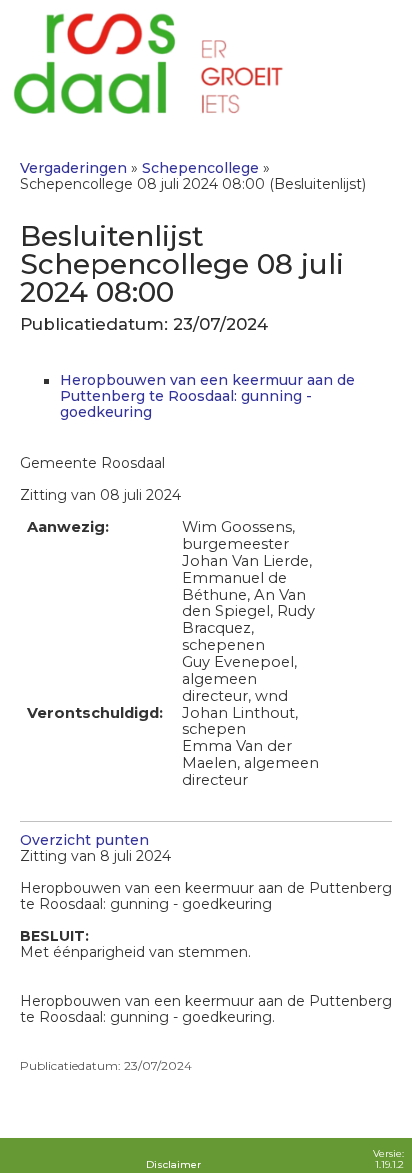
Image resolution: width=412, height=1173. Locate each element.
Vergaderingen (73, 168)
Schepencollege (200, 168)
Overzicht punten (84, 840)
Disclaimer (173, 1164)
